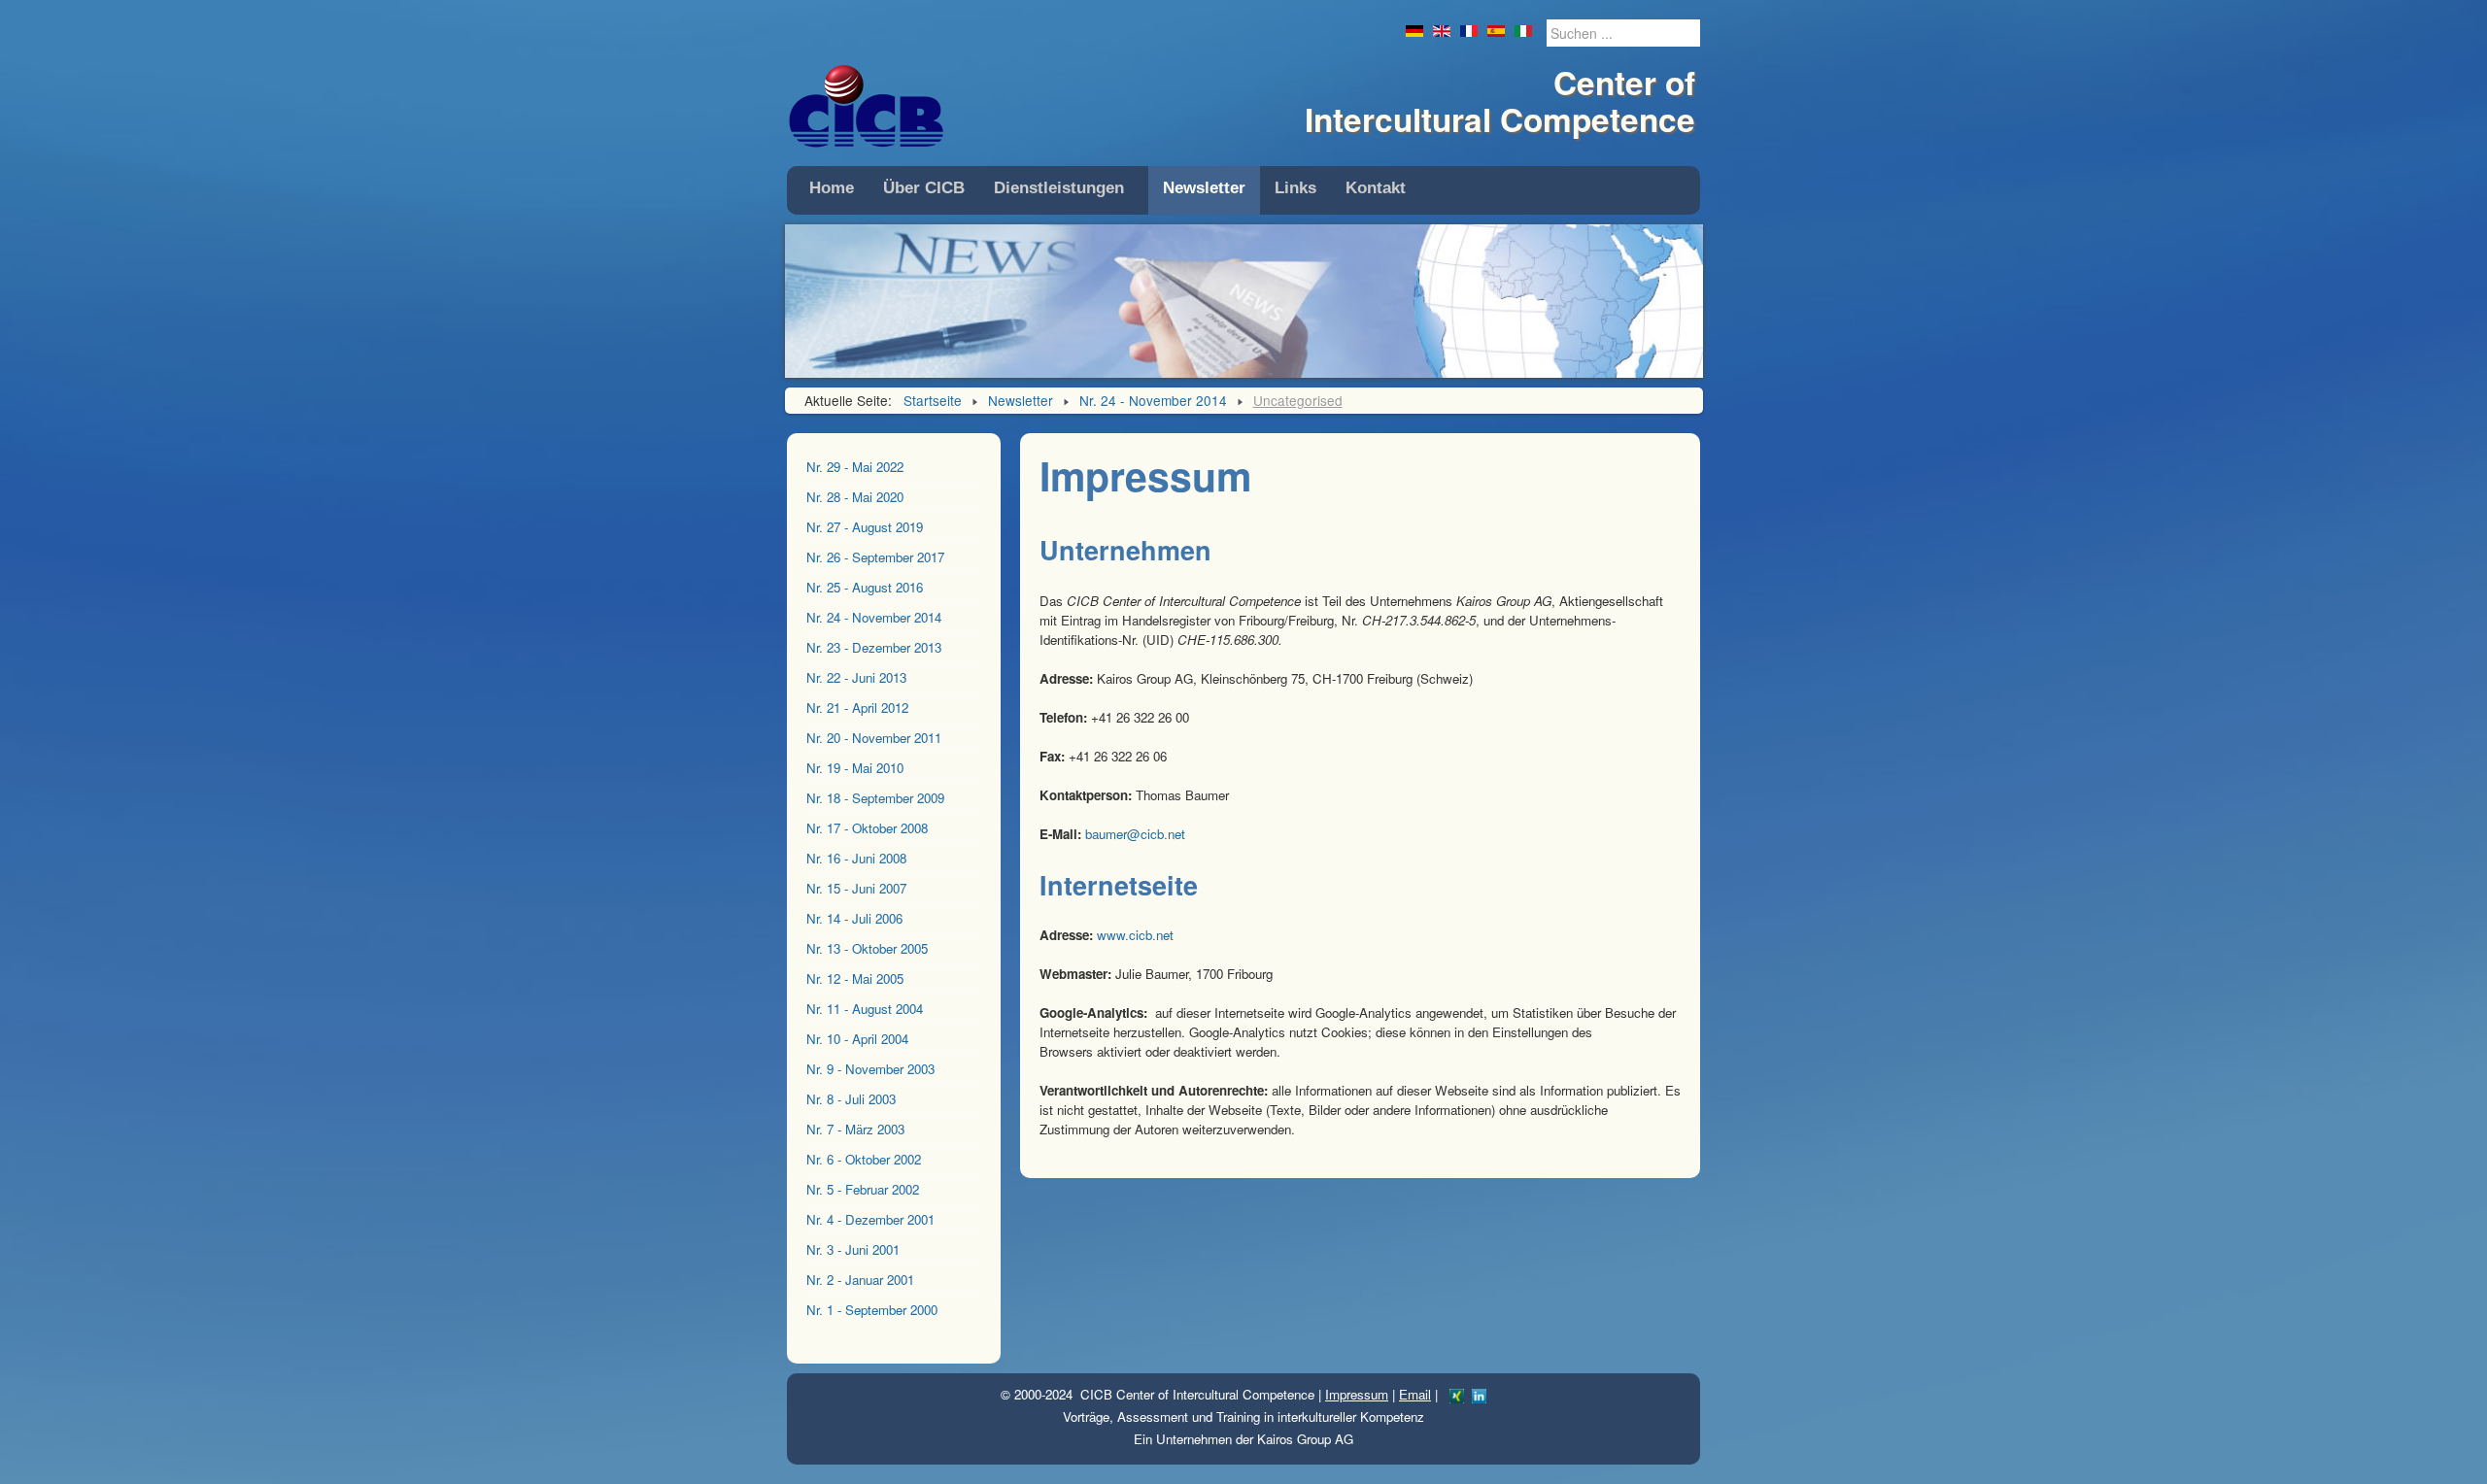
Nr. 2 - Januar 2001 (860, 1280)
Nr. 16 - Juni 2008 (856, 858)
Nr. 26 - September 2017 (875, 557)
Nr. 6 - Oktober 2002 (864, 1159)
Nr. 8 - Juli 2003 (851, 1099)
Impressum (1357, 1394)
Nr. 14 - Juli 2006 (854, 918)
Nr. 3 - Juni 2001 (853, 1249)
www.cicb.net (1135, 935)
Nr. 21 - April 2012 (857, 708)
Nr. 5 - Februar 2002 (863, 1189)
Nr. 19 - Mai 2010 (855, 768)
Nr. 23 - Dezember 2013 (874, 647)
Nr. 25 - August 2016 (865, 587)
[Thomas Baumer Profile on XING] (1457, 1394)
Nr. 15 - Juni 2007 (856, 888)
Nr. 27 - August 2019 (865, 527)
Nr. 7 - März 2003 (855, 1129)
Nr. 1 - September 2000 (872, 1310)
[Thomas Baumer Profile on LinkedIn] (1479, 1394)
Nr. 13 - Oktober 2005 (867, 948)
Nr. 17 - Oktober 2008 (867, 828)
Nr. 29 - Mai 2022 (855, 467)
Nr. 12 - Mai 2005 (855, 978)
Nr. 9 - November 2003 (870, 1069)
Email (1415, 1394)
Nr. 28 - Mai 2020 (855, 497)
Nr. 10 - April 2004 (857, 1039)
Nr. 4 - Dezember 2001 (870, 1219)
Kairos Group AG (1305, 1439)
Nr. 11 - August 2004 (865, 1009)
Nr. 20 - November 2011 (874, 738)
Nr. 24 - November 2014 (874, 617)
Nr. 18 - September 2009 (875, 798)
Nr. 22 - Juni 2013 (856, 677)
